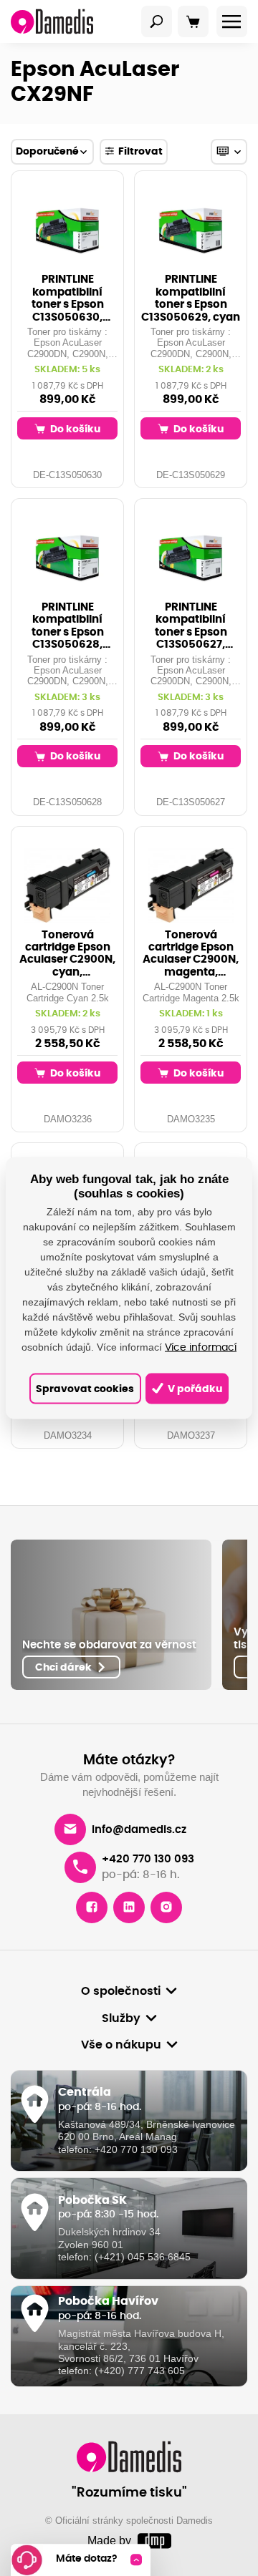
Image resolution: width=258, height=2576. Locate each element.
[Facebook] (92, 1907)
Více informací (201, 1348)
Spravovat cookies (85, 1388)
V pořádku (194, 1388)
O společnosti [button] (121, 1991)
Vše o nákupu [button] (121, 2045)
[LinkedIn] (129, 1907)
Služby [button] (121, 2018)
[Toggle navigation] (157, 21)
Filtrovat (140, 151)
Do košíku (74, 429)
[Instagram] (166, 1907)
